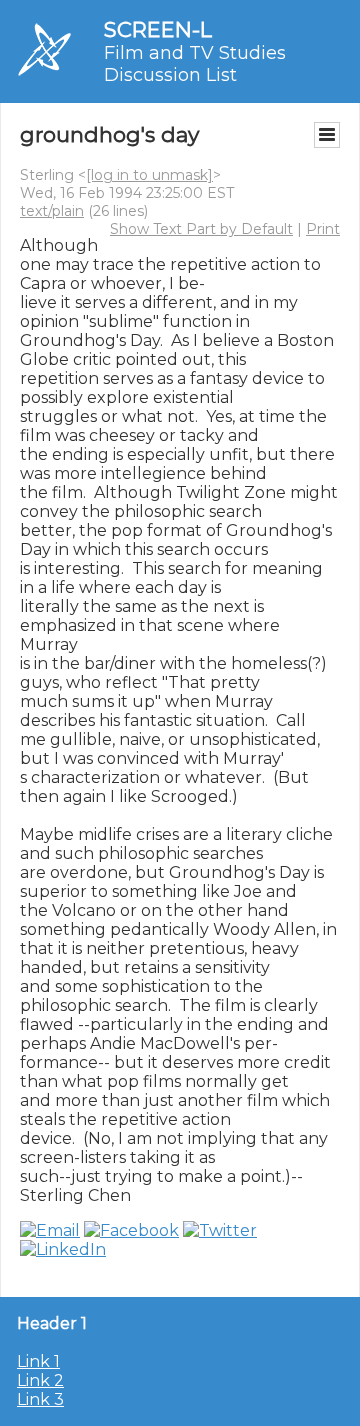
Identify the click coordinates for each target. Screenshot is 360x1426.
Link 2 (40, 1380)
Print (323, 229)
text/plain (52, 211)
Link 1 (38, 1361)
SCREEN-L (158, 29)
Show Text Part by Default (201, 229)
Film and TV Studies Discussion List (195, 64)
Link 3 (40, 1399)
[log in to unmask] (149, 175)
